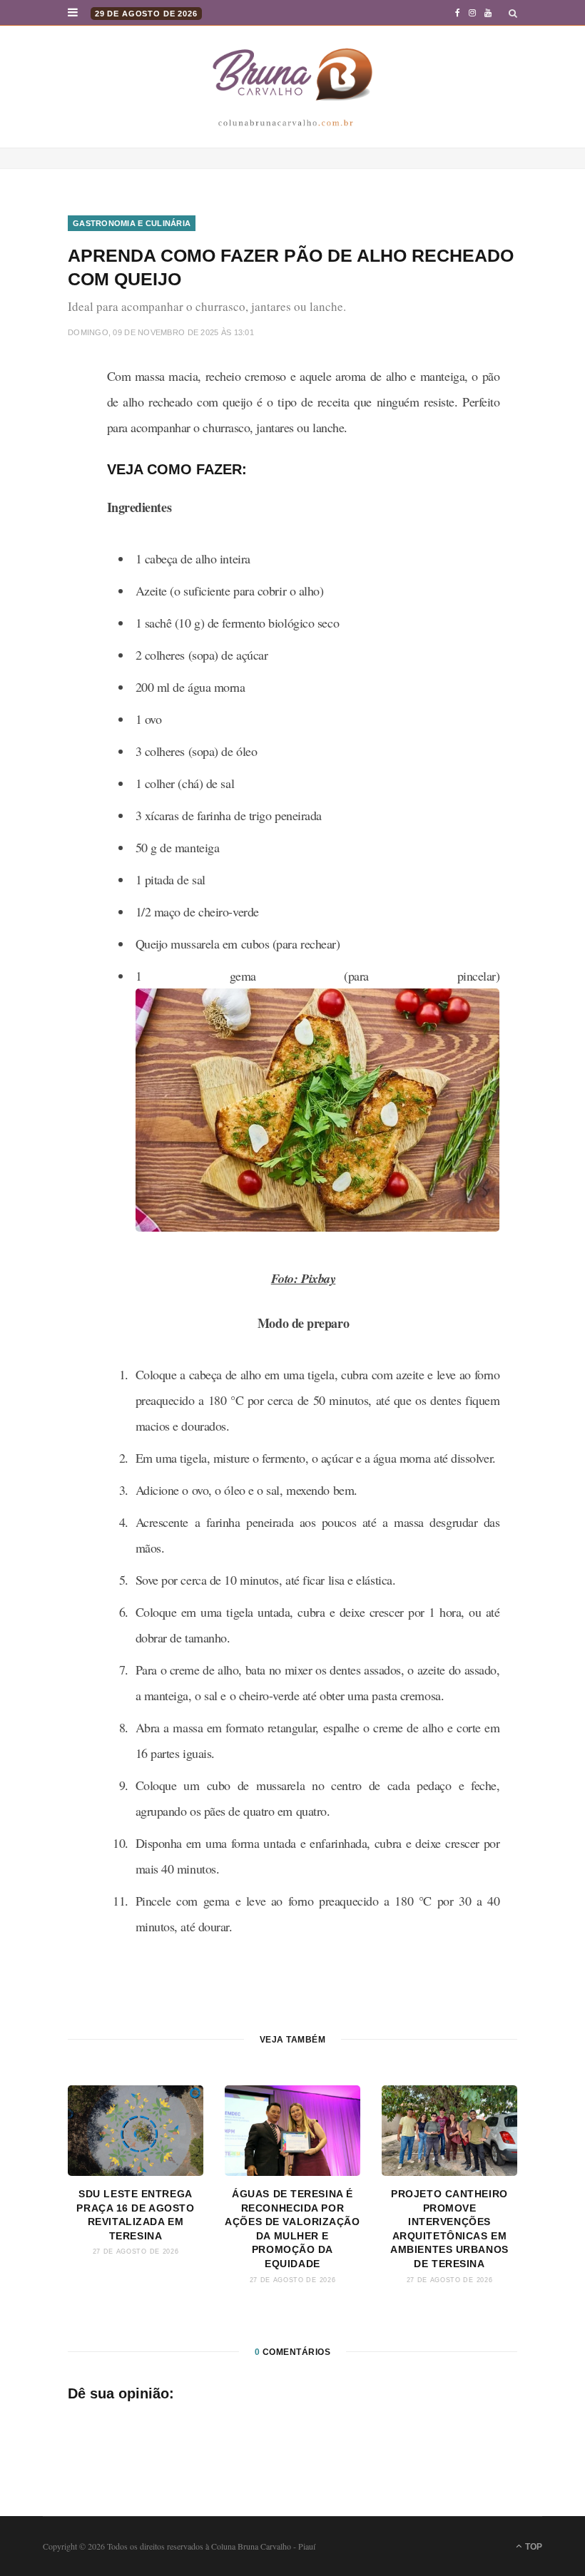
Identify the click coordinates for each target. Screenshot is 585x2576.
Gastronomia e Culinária (132, 223)
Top (533, 2547)
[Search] (513, 13)
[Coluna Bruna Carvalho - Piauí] (292, 87)
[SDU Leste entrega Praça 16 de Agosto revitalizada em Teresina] (136, 2131)
